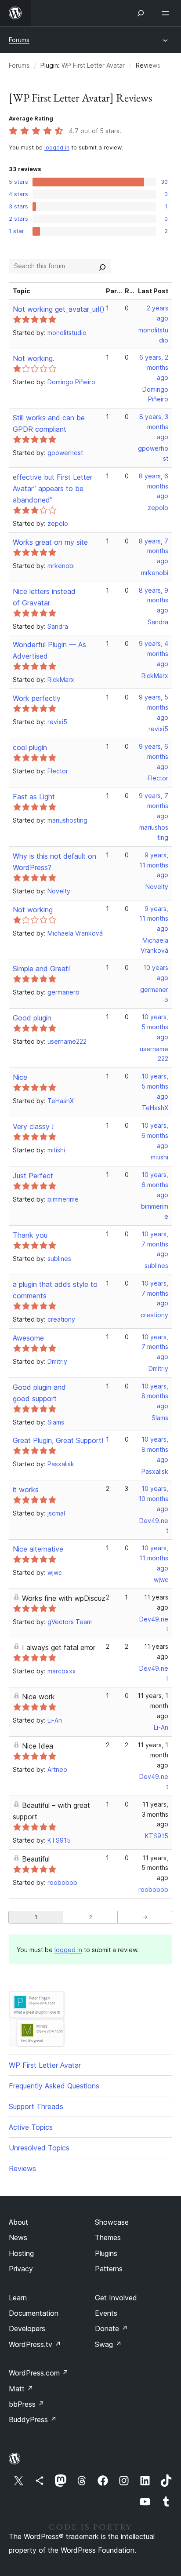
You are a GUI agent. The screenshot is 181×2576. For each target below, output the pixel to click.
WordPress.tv (35, 2344)
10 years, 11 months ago (154, 1558)
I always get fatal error (59, 1647)
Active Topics (31, 2127)
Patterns (109, 2269)
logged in (57, 148)
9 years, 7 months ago (154, 806)
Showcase (112, 2222)
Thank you (30, 1235)
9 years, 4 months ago (154, 654)
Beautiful (36, 1859)
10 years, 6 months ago (155, 1135)
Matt (21, 2389)
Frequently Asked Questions (54, 2086)
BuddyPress (33, 2419)
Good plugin (32, 1018)
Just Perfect (33, 1176)
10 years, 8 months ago (155, 1396)
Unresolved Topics (39, 2148)
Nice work (38, 1697)
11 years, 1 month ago (153, 1706)
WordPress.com (39, 2373)
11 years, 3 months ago (155, 1814)
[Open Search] (141, 13)
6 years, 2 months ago (154, 367)
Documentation (34, 2313)
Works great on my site (50, 542)
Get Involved (116, 2298)
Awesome (28, 1338)
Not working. (34, 358)
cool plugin (30, 747)
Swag (108, 2344)
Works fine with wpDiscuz (64, 1598)
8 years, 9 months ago (154, 600)
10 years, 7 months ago (155, 1244)
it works (26, 1490)
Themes (108, 2237)
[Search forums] (102, 266)
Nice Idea (38, 1746)
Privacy (21, 2269)
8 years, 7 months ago (154, 551)
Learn (18, 2298)
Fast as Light (34, 797)
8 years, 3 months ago (154, 427)
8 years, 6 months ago (154, 486)
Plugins (106, 2253)
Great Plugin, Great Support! (58, 1440)
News (18, 2237)
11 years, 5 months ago (155, 1868)
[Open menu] (167, 13)
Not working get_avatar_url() (59, 309)
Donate (111, 2328)
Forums (19, 40)
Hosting (21, 2253)
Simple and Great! (41, 969)
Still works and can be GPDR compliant (49, 423)
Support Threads (36, 2106)
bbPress (27, 2404)
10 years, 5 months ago (155, 1027)
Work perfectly (37, 698)
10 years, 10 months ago (153, 1499)
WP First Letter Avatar (93, 65)
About (18, 2222)
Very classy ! (33, 1126)
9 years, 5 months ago (154, 707)
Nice (20, 1077)
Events (106, 2313)
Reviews (22, 2168)
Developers (27, 2328)
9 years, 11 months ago (154, 865)
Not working (33, 910)
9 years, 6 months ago (154, 756)
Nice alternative (38, 1549)
